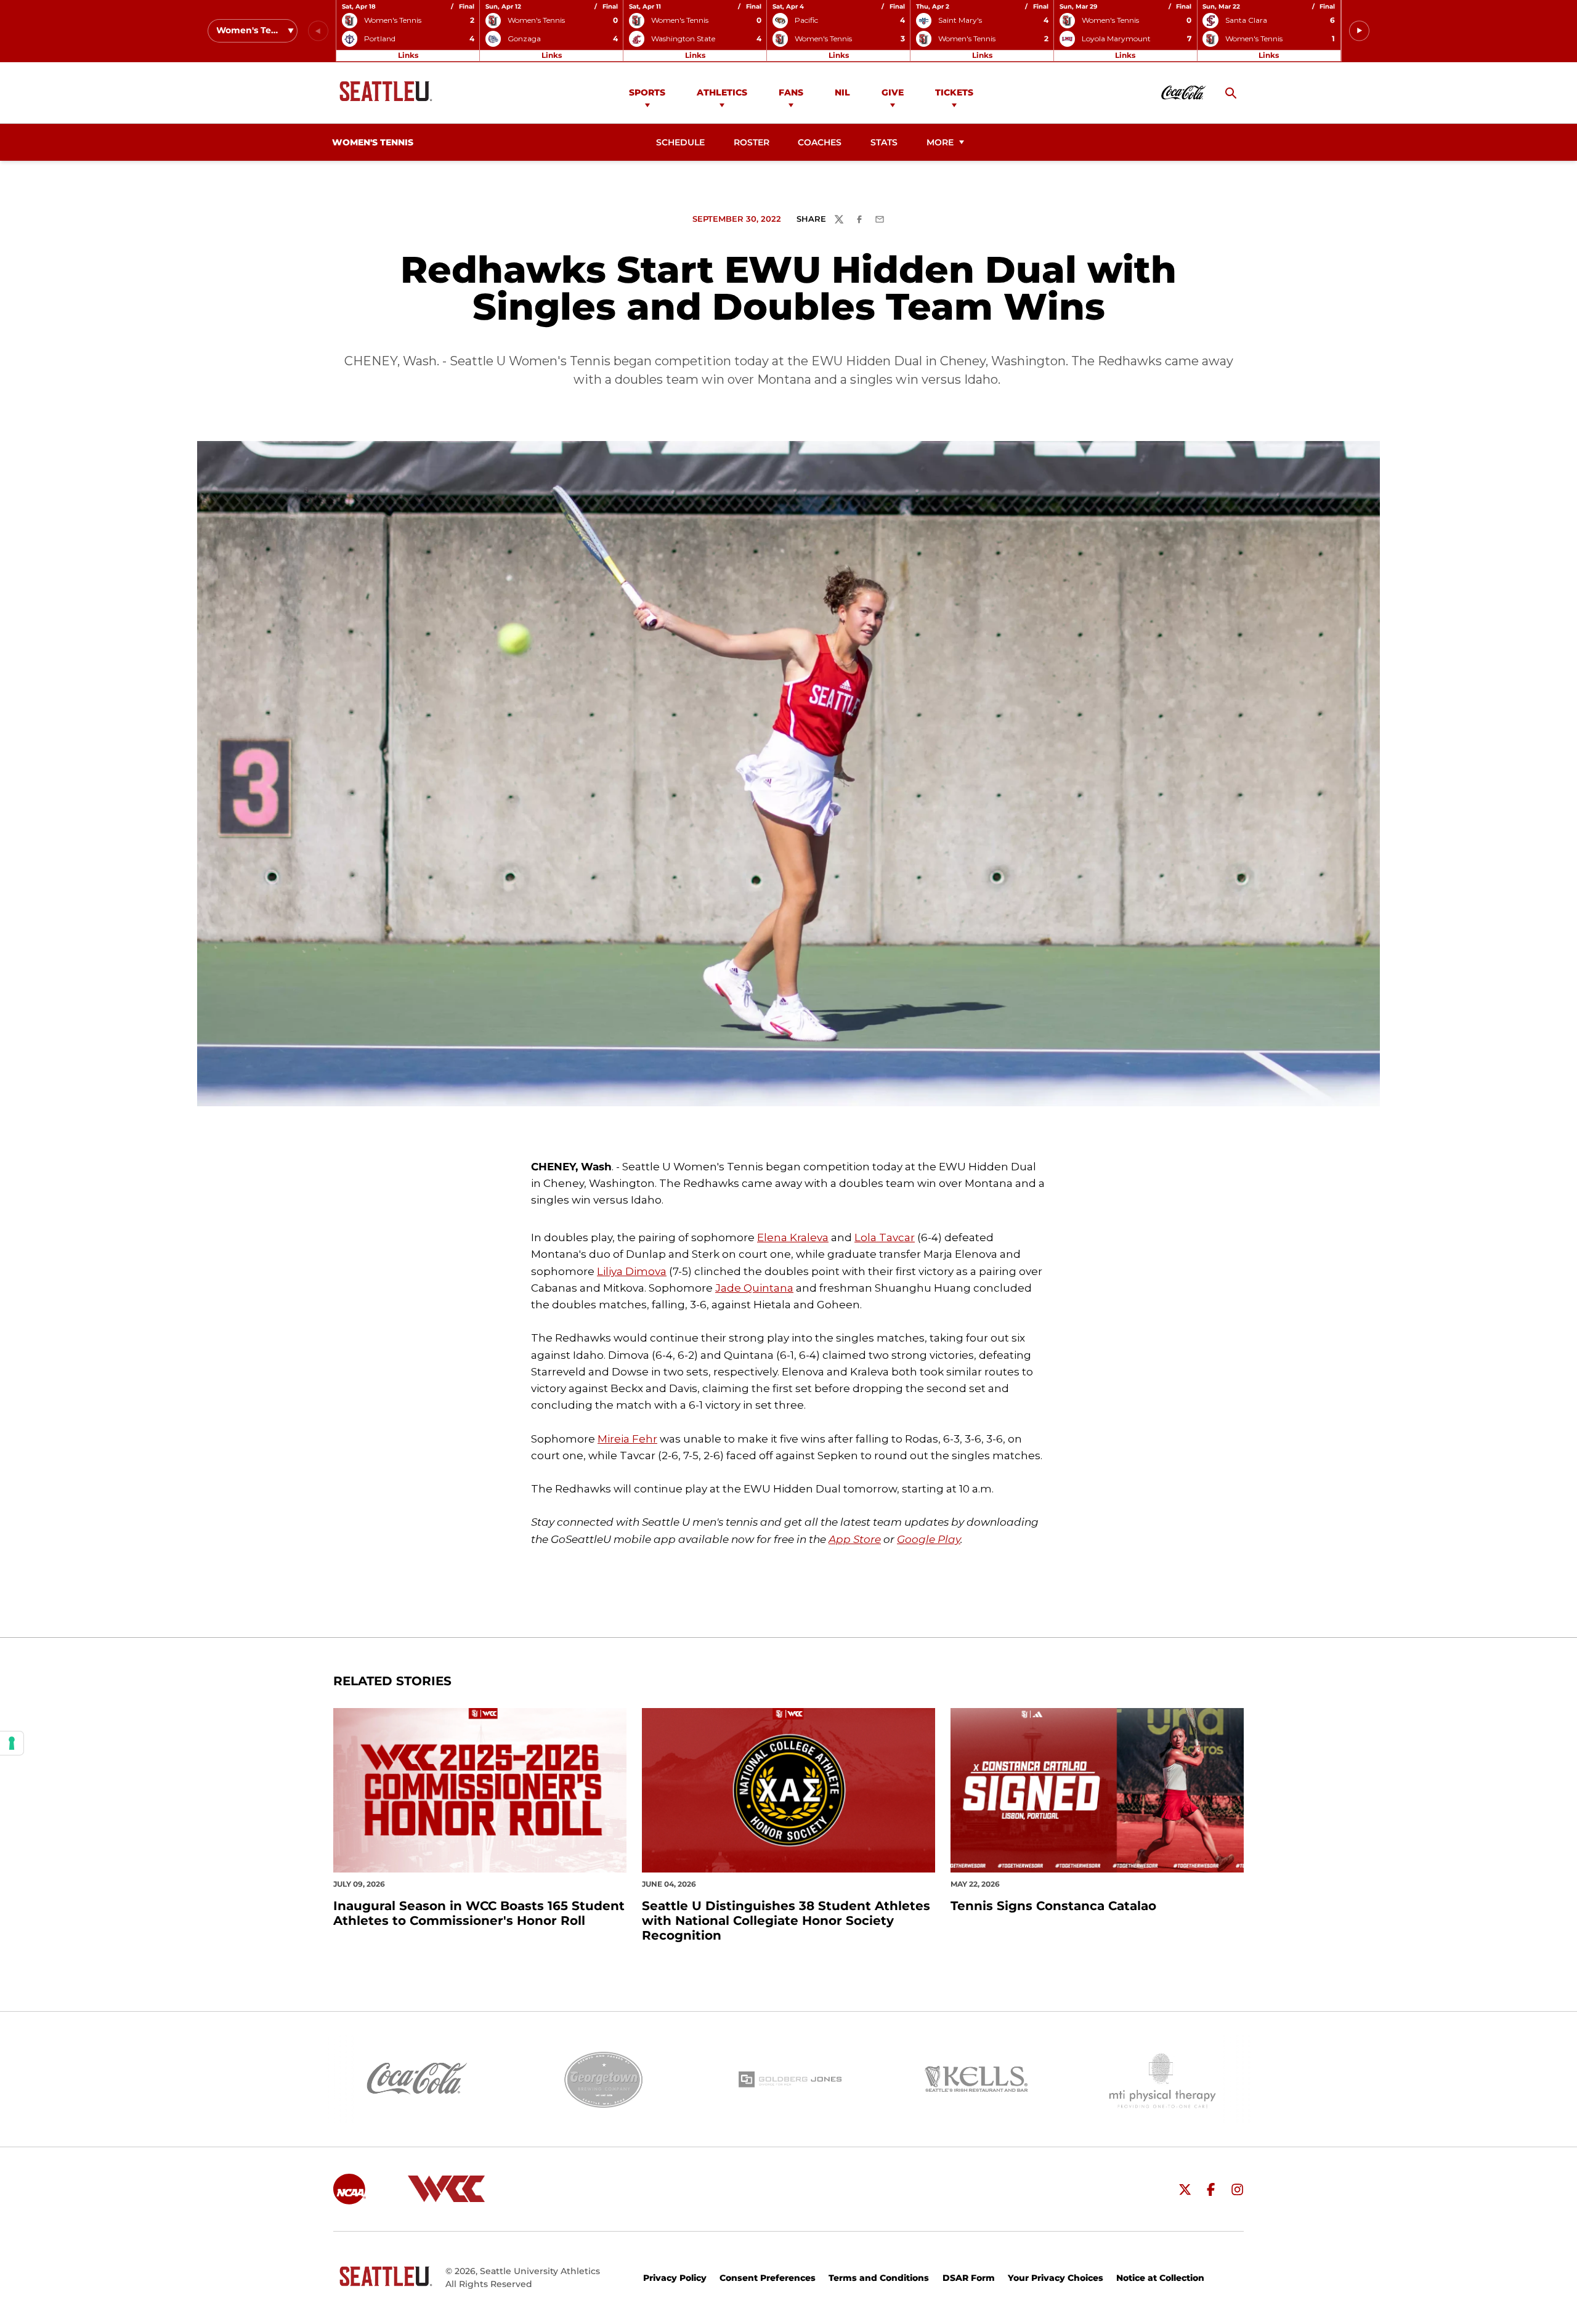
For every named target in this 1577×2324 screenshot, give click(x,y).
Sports (647, 92)
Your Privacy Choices (1056, 2278)
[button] (1359, 31)
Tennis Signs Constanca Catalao (1053, 1906)
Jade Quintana (754, 1288)
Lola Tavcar (885, 1237)
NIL (842, 92)
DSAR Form (969, 2278)
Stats (884, 142)
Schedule (680, 142)
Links (408, 55)
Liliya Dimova (632, 1271)
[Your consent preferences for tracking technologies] (12, 1743)
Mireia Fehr (627, 1439)
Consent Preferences (768, 2278)
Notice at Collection (1160, 2278)
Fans (791, 92)
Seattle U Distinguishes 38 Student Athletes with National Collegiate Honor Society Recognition (786, 1921)
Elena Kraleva (793, 1237)
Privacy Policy (675, 2278)
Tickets (954, 92)
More (940, 142)
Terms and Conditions (879, 2278)
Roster (752, 142)
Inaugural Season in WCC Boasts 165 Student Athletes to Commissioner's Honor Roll (479, 1913)
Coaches (820, 142)
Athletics (722, 92)
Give (893, 92)
